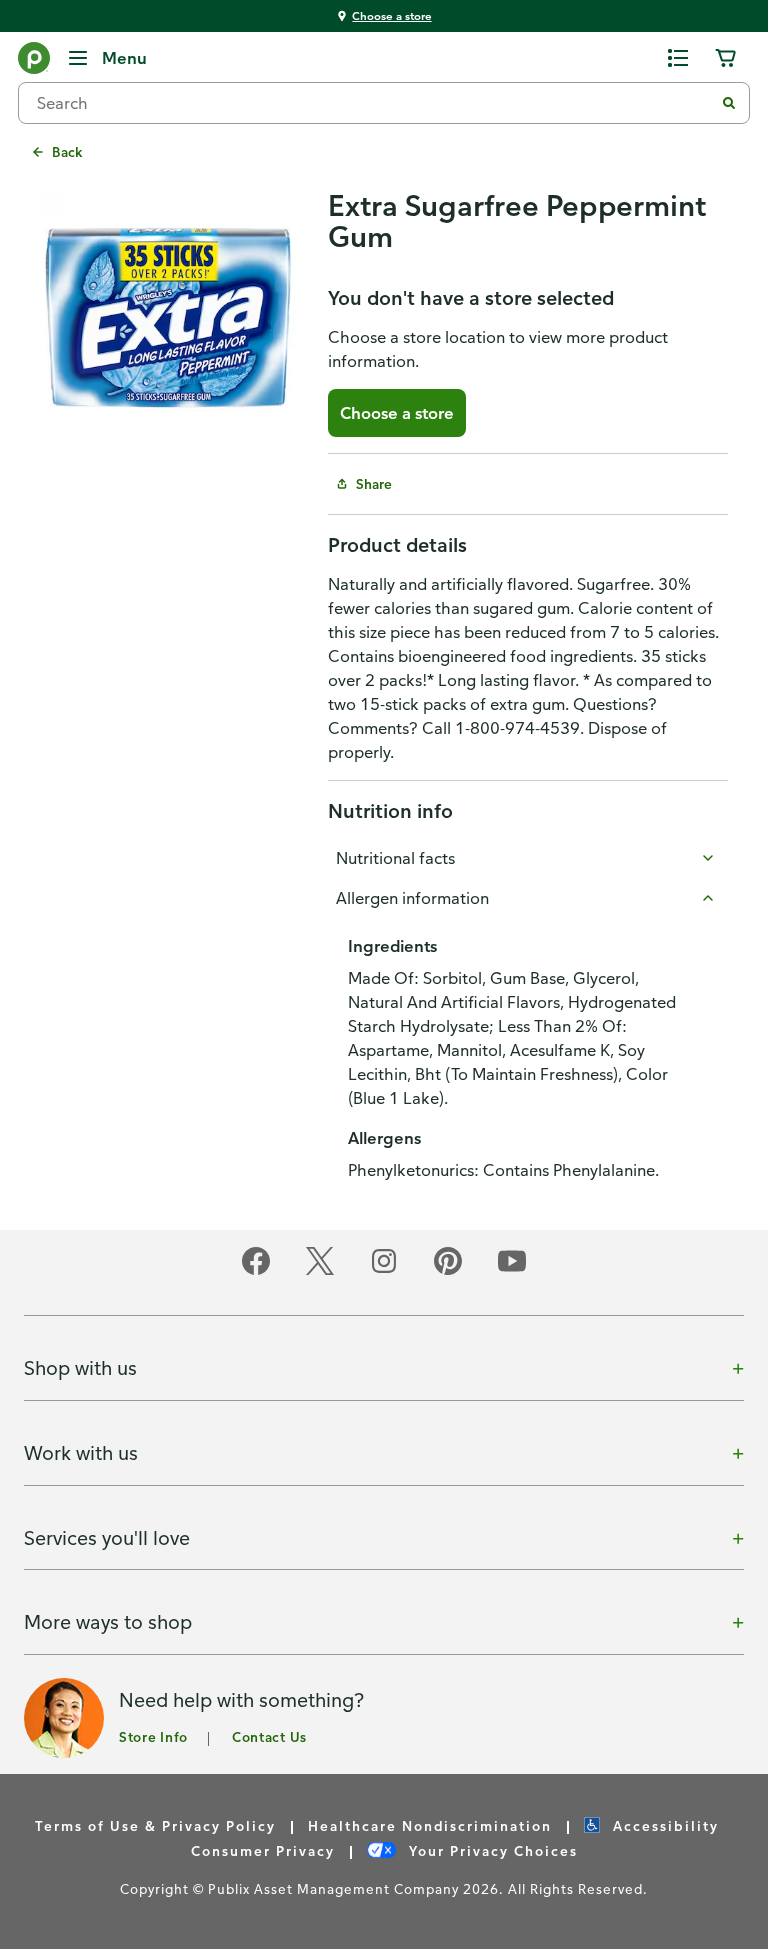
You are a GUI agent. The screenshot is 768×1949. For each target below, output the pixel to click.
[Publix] (34, 62)
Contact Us (269, 1736)
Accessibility (663, 1825)
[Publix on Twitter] (320, 1271)
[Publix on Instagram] (384, 1271)
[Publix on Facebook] (256, 1271)
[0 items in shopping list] (678, 58)
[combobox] (374, 103)
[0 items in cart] (726, 58)
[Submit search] (729, 103)
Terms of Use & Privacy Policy (155, 1825)
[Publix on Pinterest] (448, 1271)
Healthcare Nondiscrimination (430, 1825)
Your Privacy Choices (491, 1850)
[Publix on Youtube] (512, 1271)
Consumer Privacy (263, 1850)
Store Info (153, 1736)
